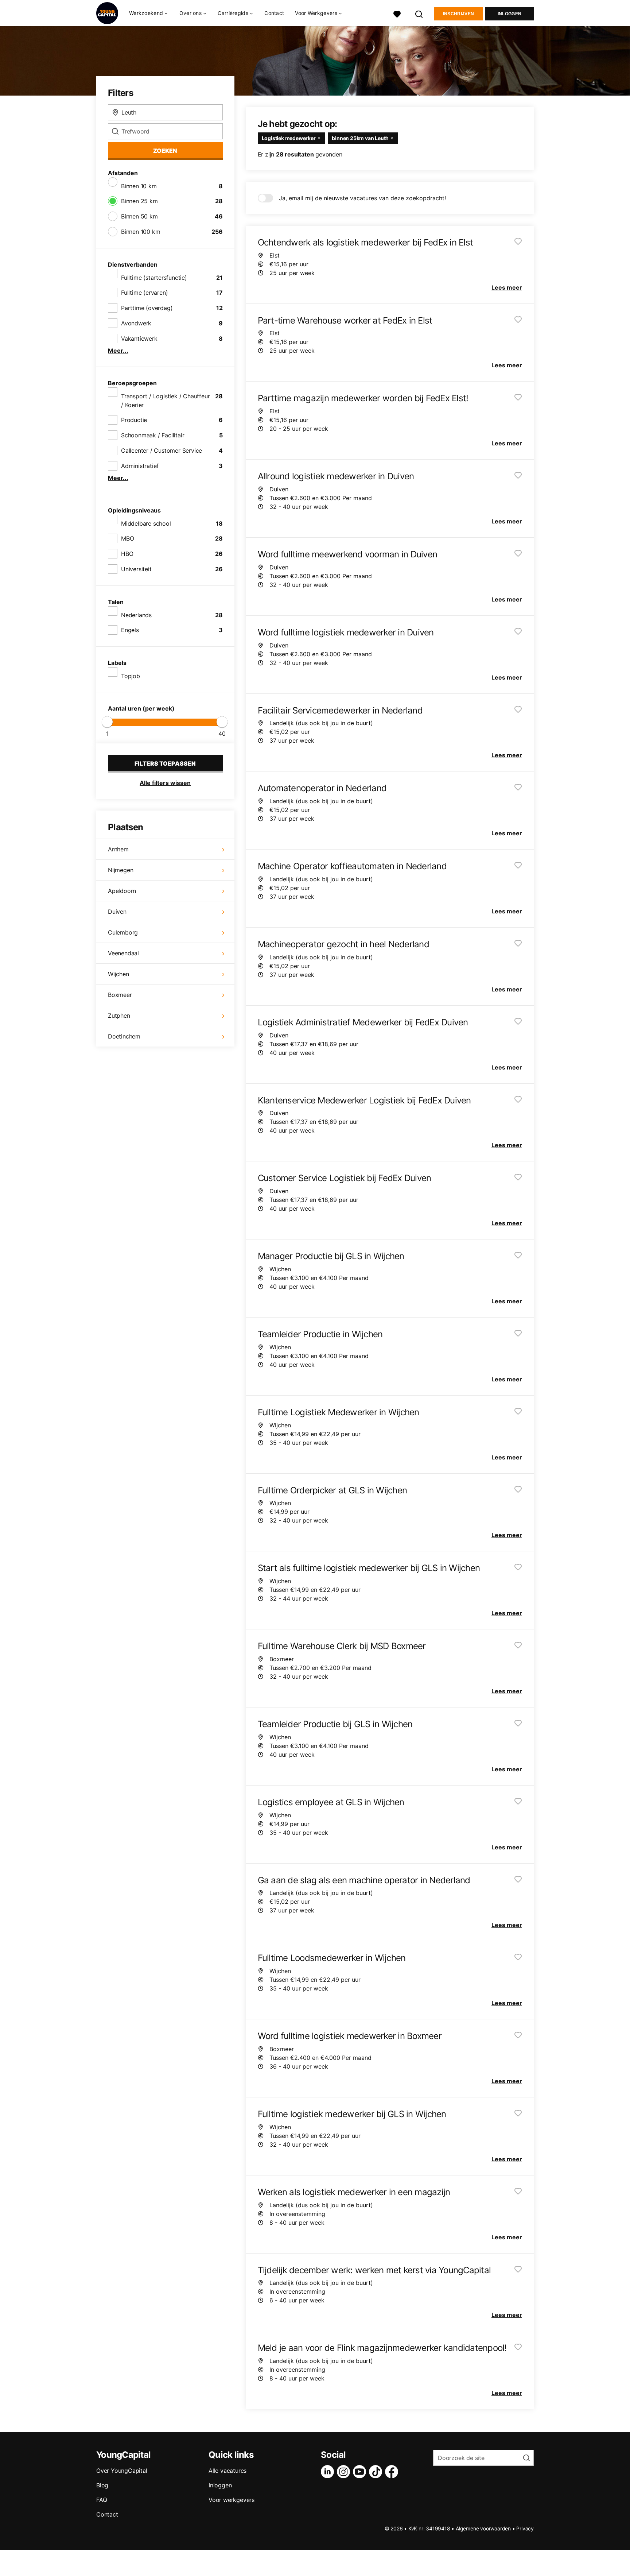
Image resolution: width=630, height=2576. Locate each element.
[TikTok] (377, 2472)
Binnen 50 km (139, 216)
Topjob (131, 676)
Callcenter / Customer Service (162, 450)
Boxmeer (120, 995)
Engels (130, 630)
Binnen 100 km (141, 232)
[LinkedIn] (329, 2472)
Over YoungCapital (122, 2471)
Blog (102, 2485)
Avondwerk (136, 323)
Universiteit (136, 569)
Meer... (118, 351)
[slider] (107, 722)
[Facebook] (393, 2472)
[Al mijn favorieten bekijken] (397, 13)
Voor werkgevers (232, 2500)
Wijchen (118, 974)
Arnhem (118, 849)
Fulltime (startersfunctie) (154, 278)
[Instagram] (345, 2472)
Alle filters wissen (165, 783)
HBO (127, 554)
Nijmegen (120, 870)
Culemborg (123, 932)
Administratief (140, 466)
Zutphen (119, 1016)
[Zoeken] (419, 13)
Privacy (525, 2528)
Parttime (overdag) (147, 308)
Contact (274, 13)
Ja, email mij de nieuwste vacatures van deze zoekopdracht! (362, 198)
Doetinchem (124, 1036)
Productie (134, 420)
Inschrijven (458, 14)
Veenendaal (123, 953)
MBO (127, 538)
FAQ (102, 2500)
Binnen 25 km (139, 201)
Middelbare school (146, 523)
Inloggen (510, 14)
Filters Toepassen (165, 763)
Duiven (117, 912)
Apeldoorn (122, 891)
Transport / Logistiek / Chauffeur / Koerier (165, 401)
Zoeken (165, 151)
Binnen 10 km (139, 186)
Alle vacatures (227, 2471)
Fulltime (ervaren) (144, 293)
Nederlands (136, 615)
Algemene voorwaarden (483, 2528)
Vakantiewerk (139, 339)
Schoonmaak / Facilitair (153, 435)
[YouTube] (361, 2472)
